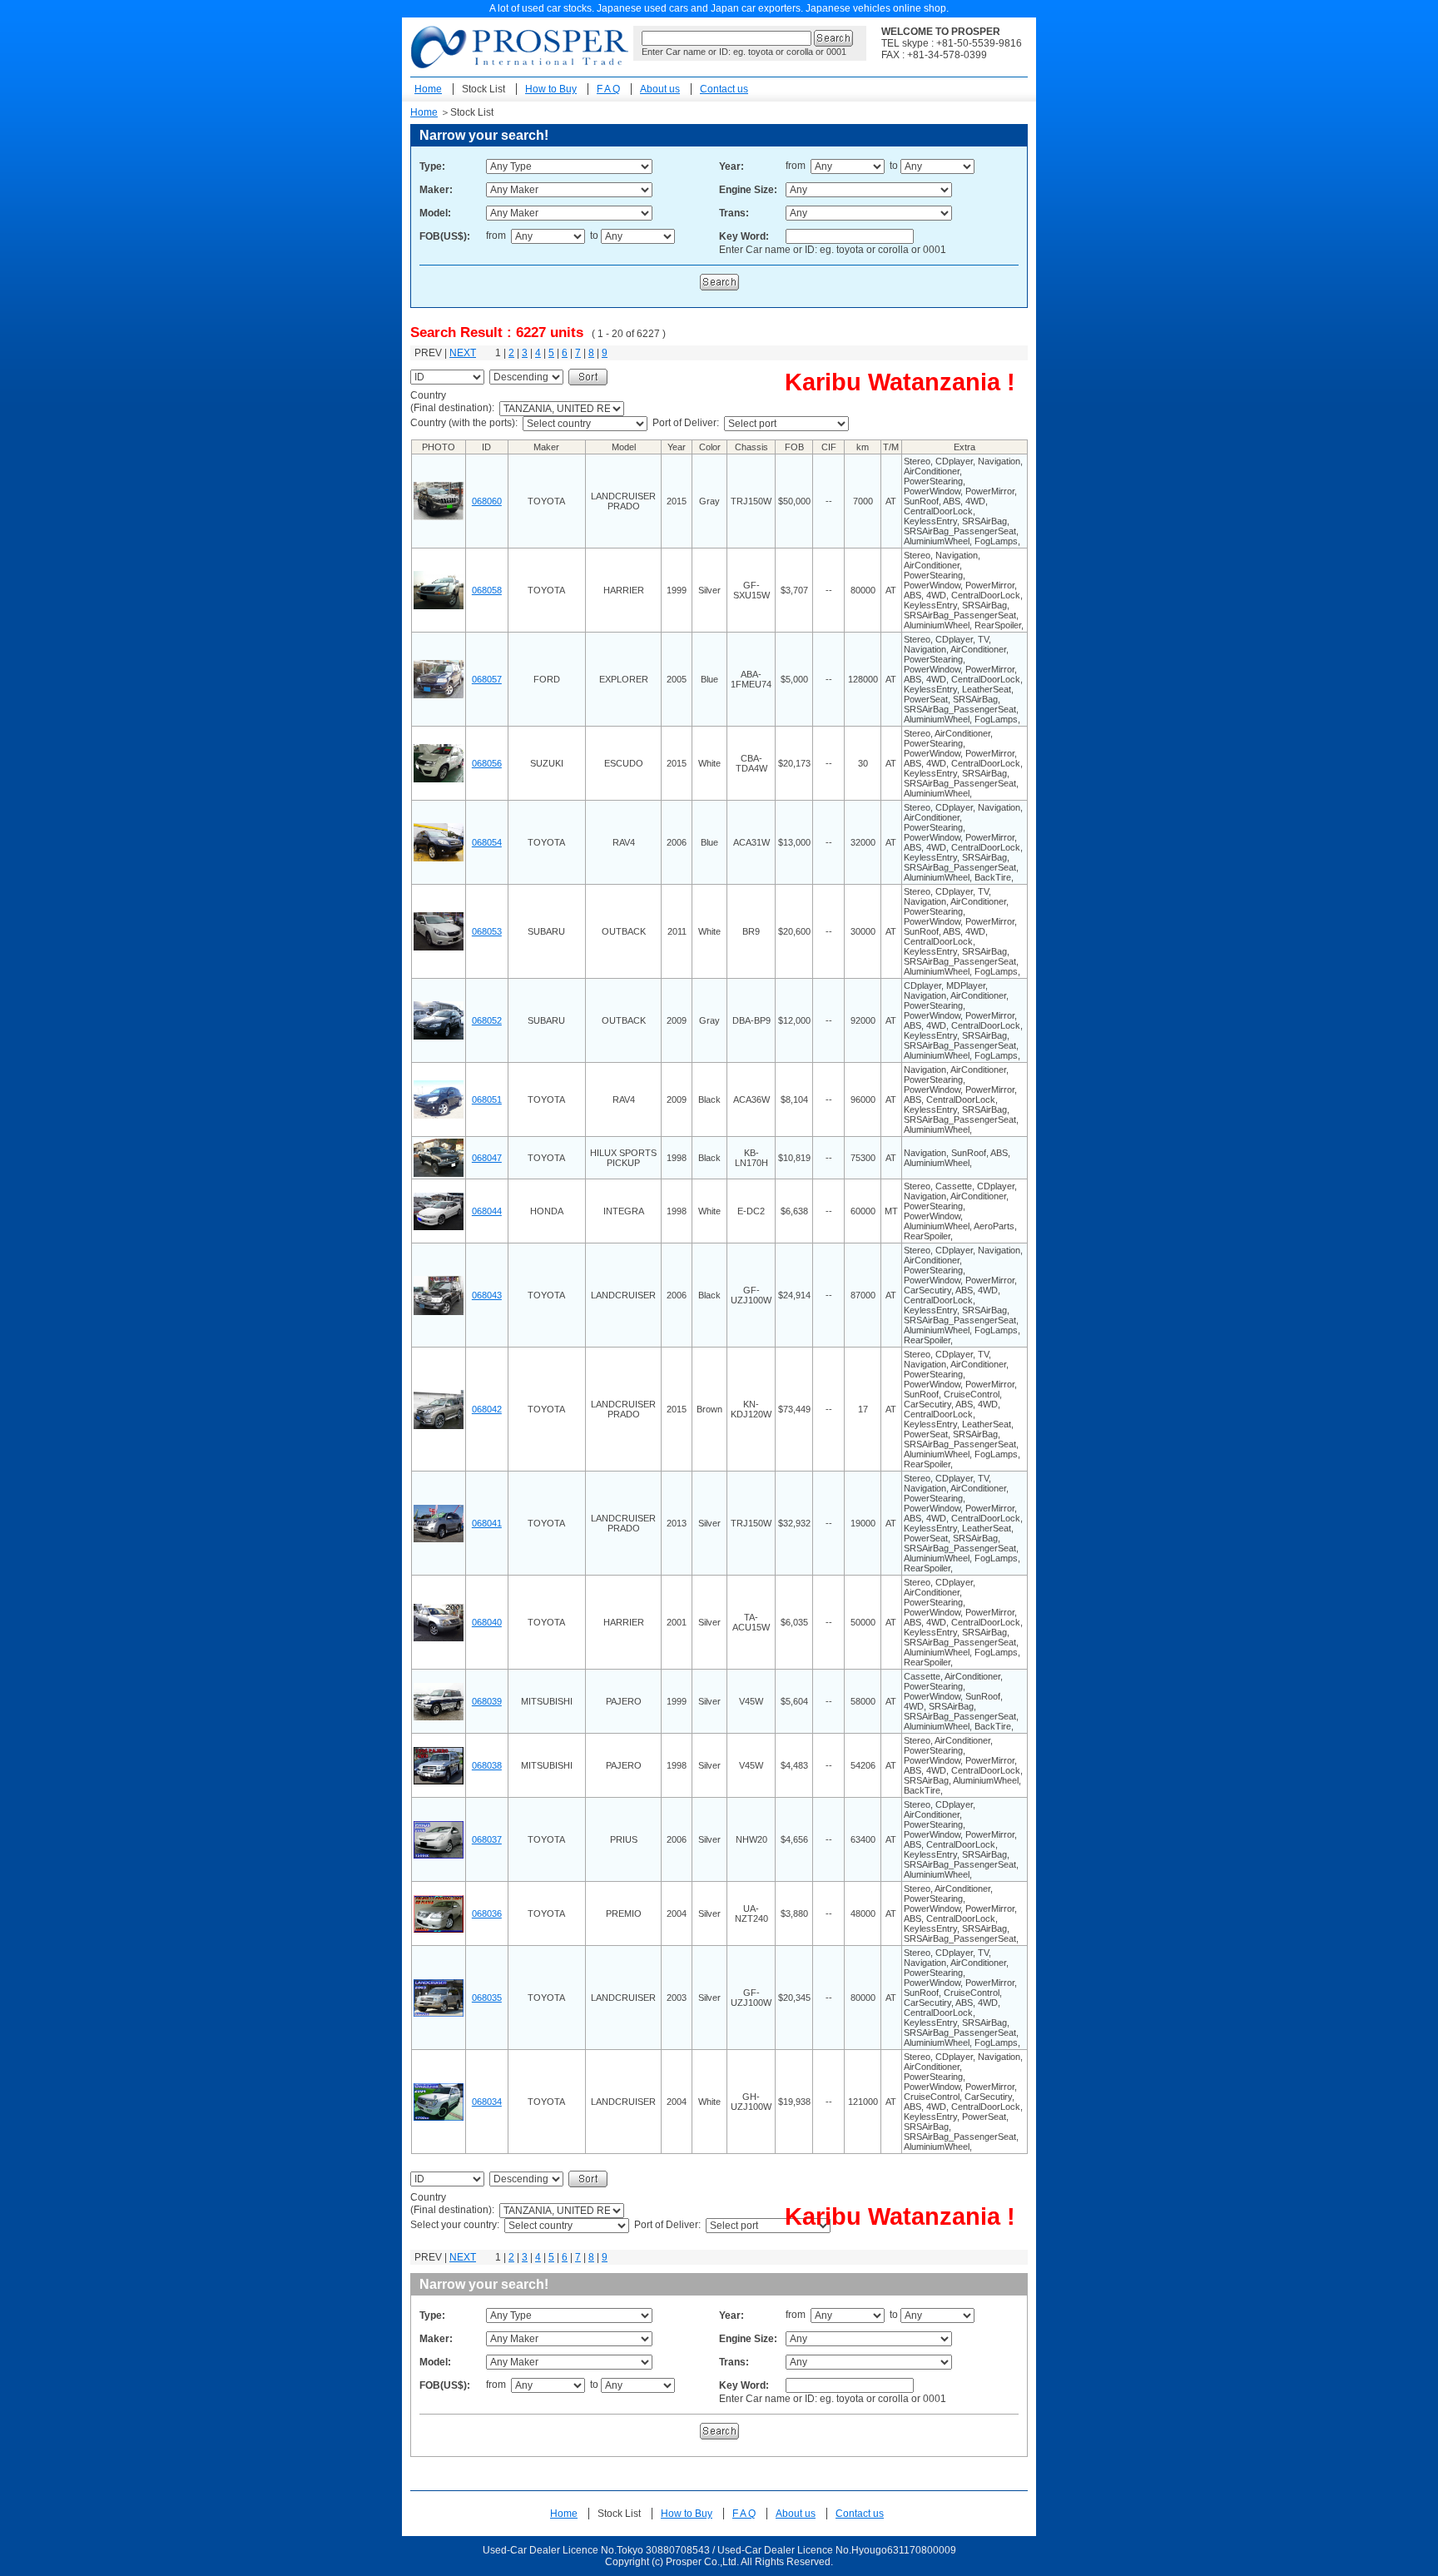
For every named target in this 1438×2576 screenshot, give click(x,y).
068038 (487, 1765)
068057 (487, 679)
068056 (487, 763)
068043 (487, 1295)
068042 (487, 1409)
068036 (487, 1913)
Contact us (724, 89)
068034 (487, 2102)
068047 (487, 1158)
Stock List (483, 89)
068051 (487, 1099)
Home (428, 89)
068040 (487, 1622)
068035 (487, 1998)
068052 (487, 1020)
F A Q (608, 89)
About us (660, 89)
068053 (487, 931)
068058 (487, 590)
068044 (487, 1211)
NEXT (463, 353)
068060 (487, 501)
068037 (487, 1839)
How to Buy (551, 89)
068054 (487, 842)
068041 (487, 1523)
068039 (487, 1701)
